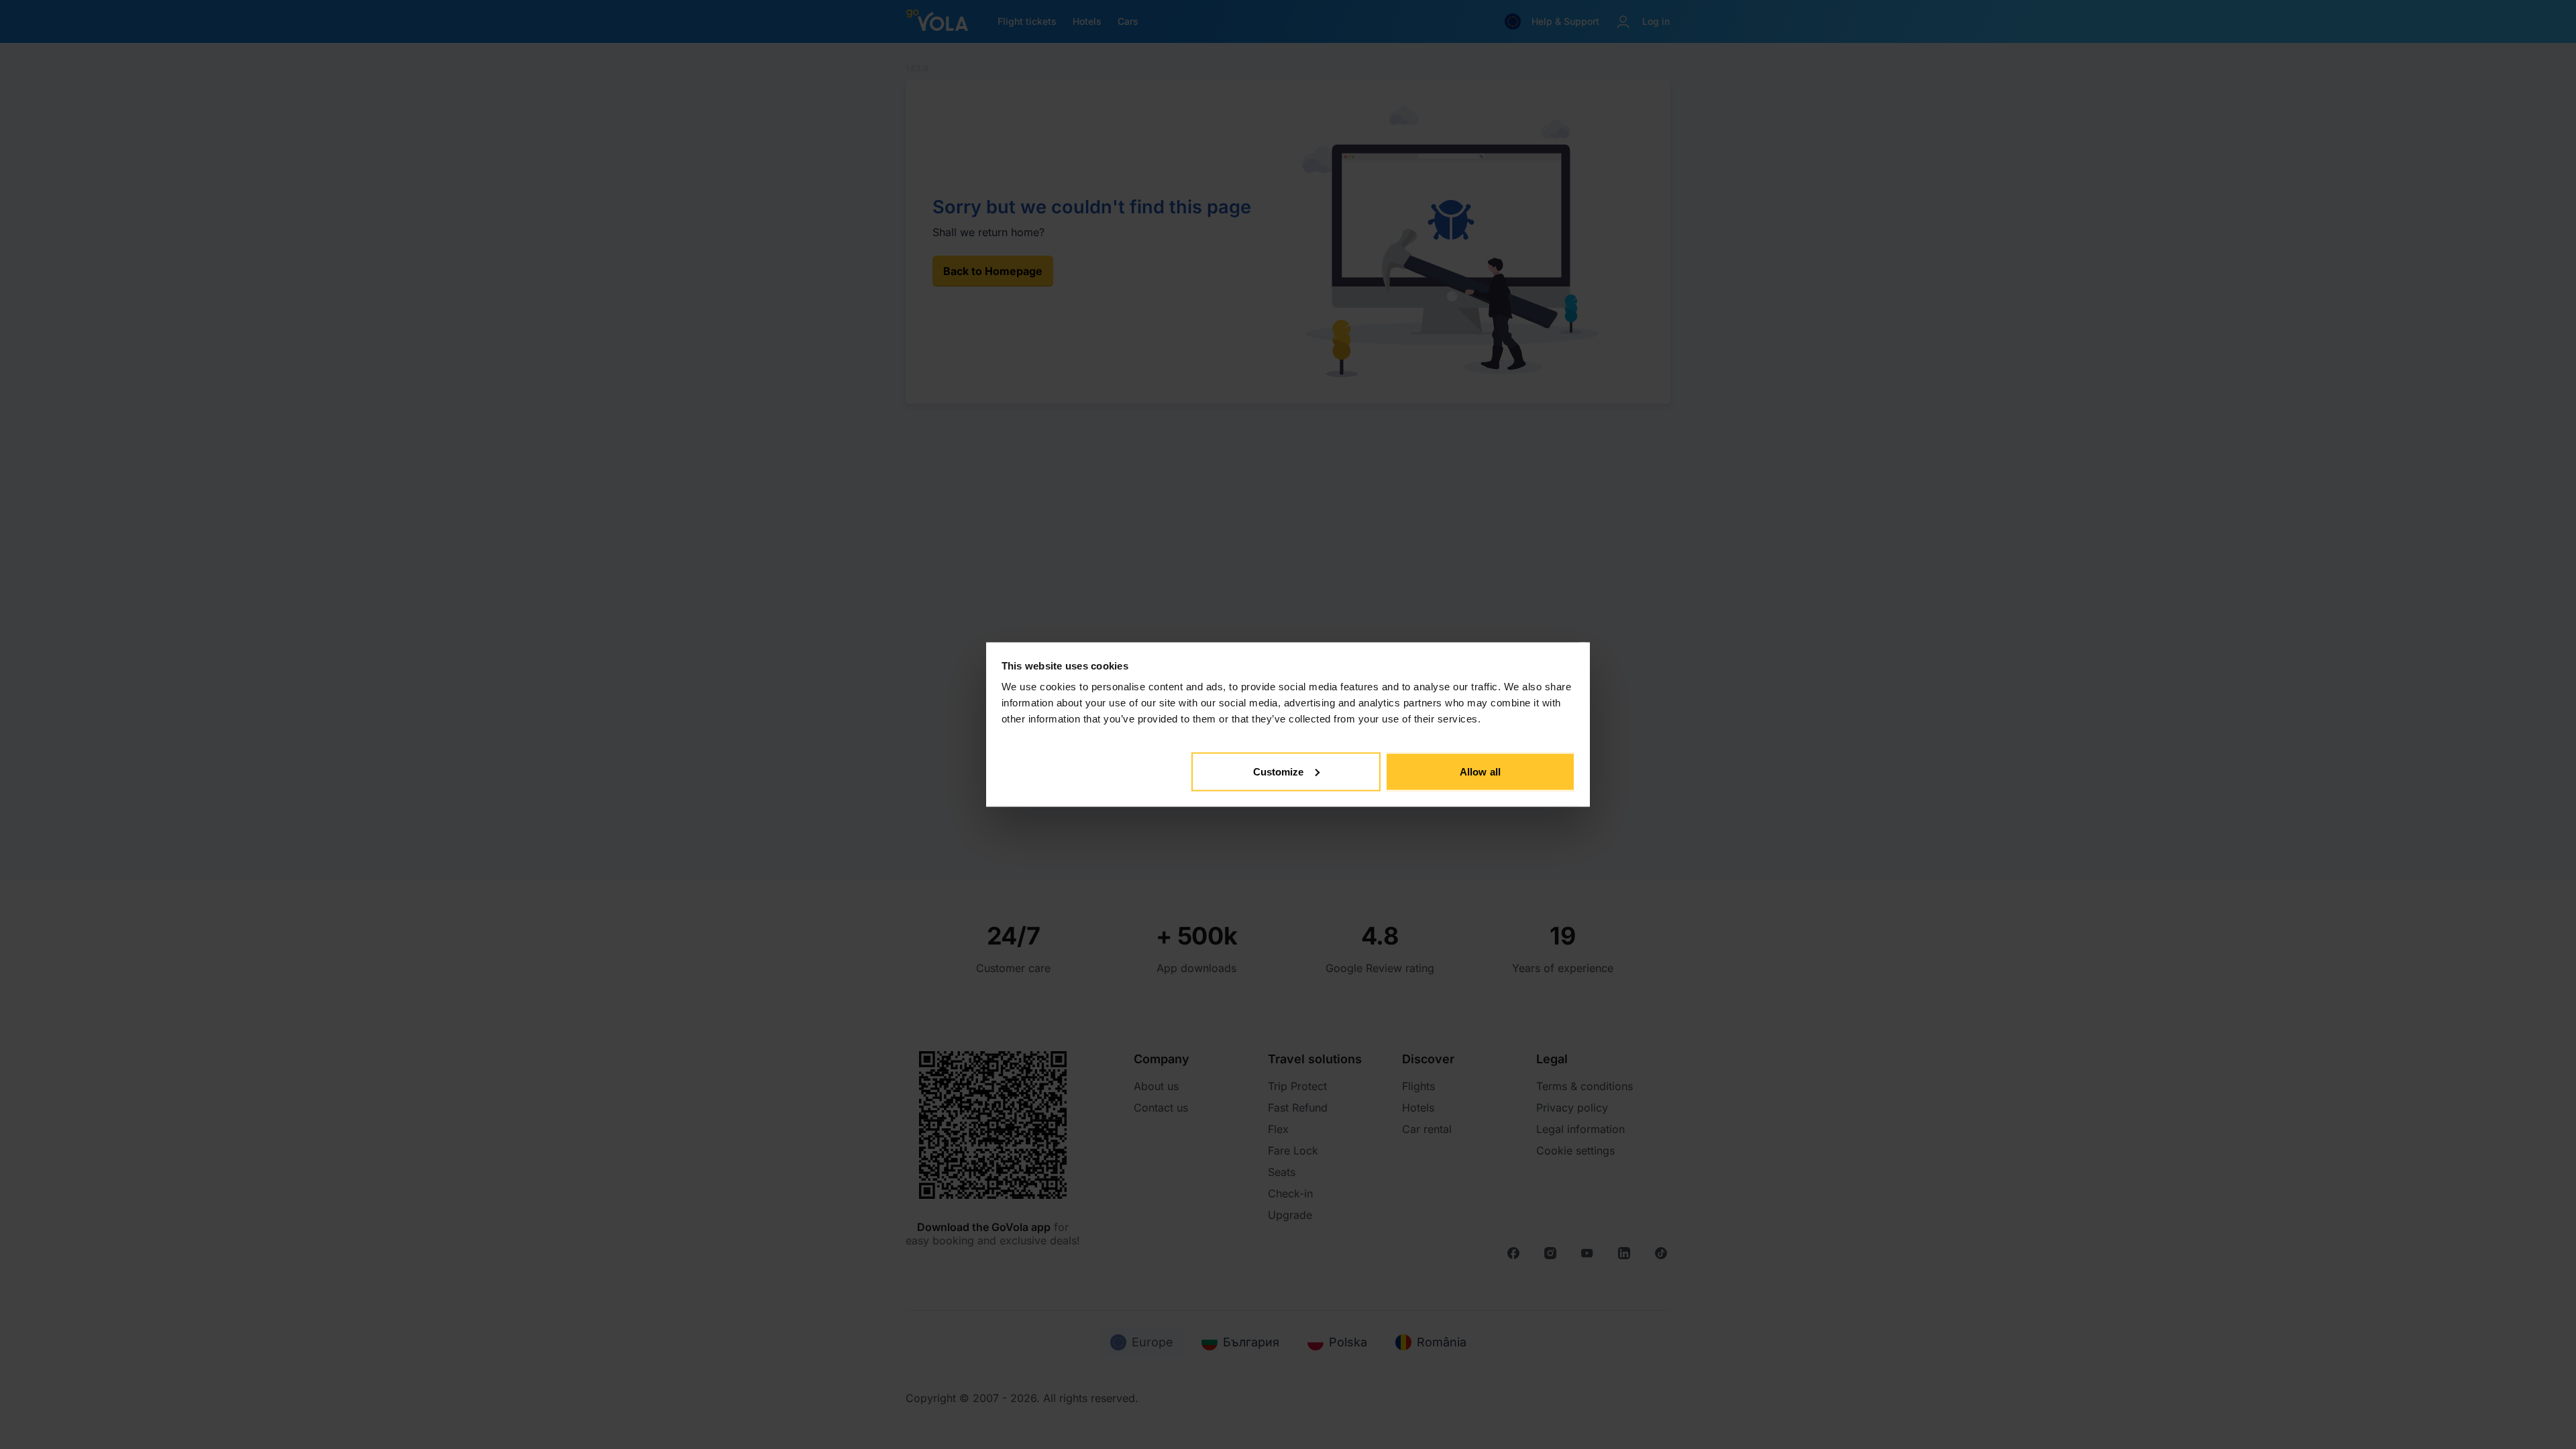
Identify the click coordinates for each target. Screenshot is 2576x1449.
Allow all (1480, 771)
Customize (1279, 771)
